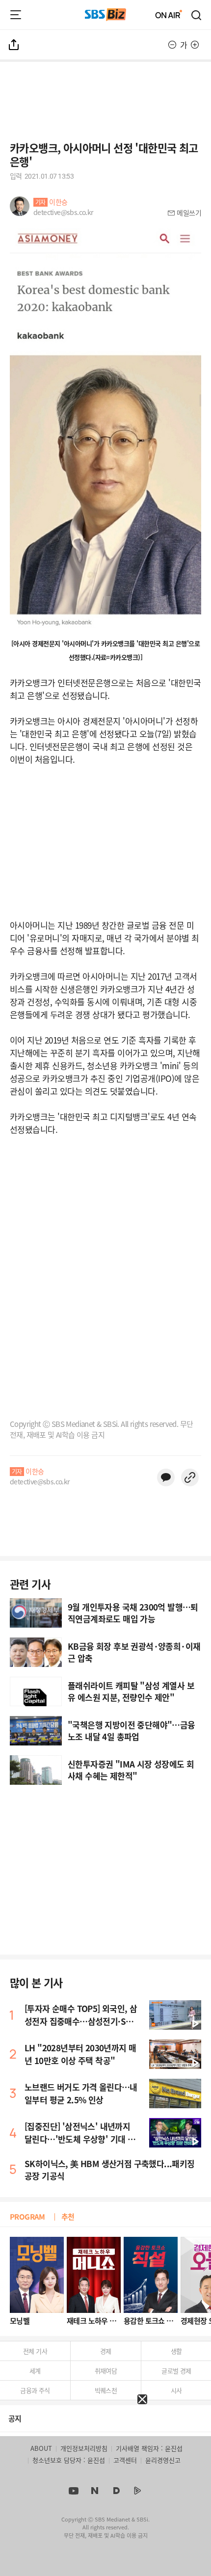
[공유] (14, 45)
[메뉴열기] (16, 15)
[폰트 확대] (195, 45)
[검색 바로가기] (197, 15)
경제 (106, 2351)
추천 (68, 2216)
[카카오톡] (166, 1477)
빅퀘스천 (106, 2390)
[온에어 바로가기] (169, 15)
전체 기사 (35, 2351)
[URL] (190, 1477)
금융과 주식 (35, 2390)
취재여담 (106, 2371)
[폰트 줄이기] (172, 45)
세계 (35, 2371)
